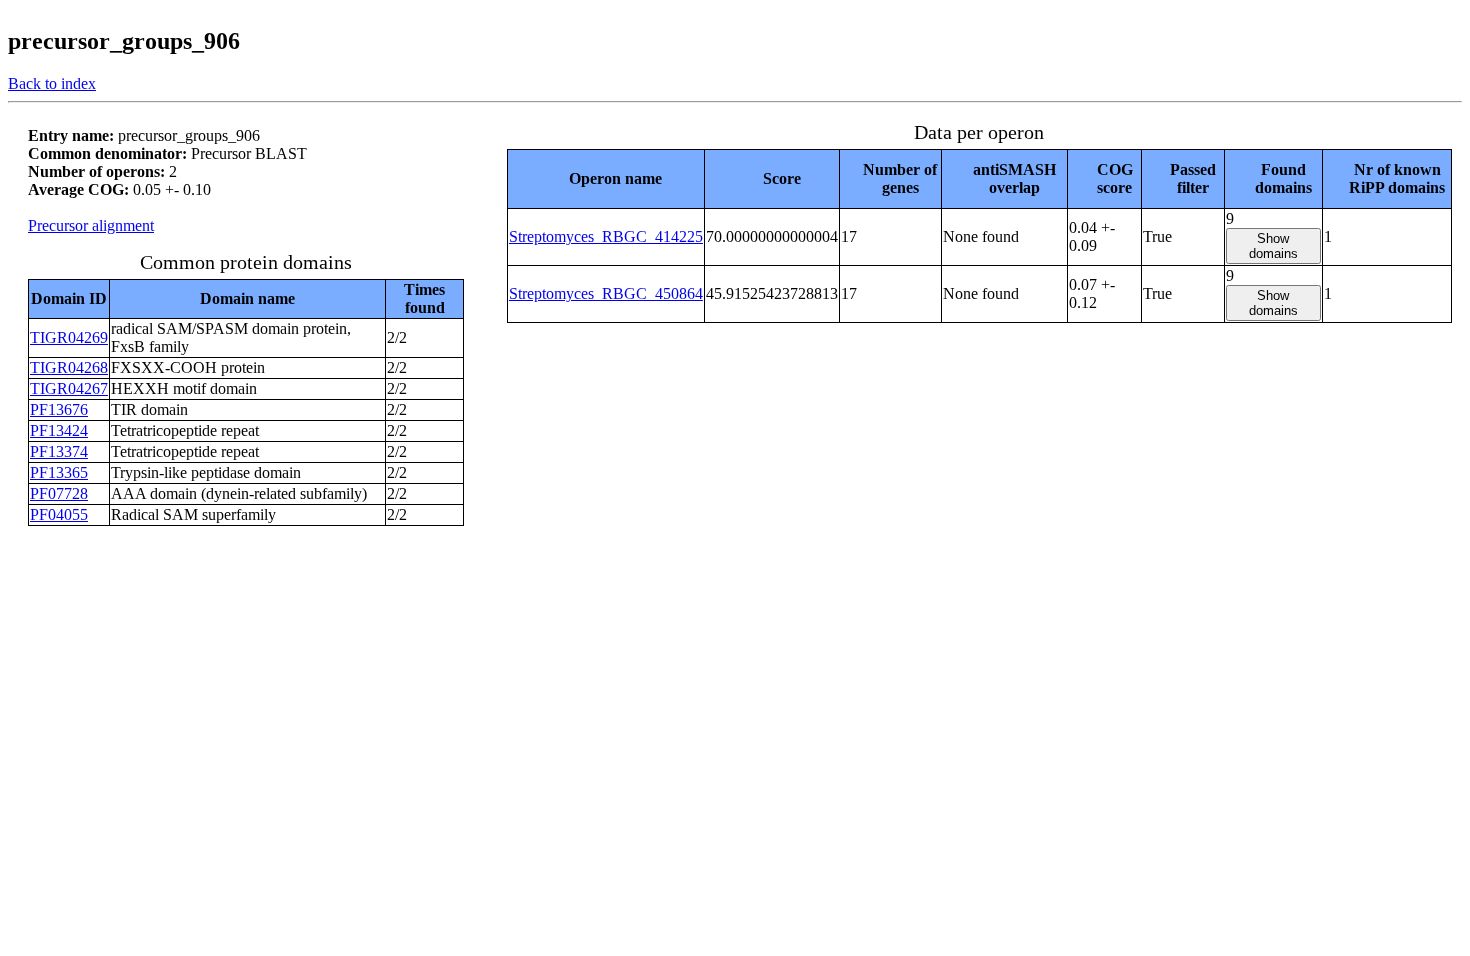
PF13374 (59, 451)
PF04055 (59, 514)
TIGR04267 (69, 388)
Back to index (52, 83)
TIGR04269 (69, 337)
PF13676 (59, 409)
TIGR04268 (69, 367)
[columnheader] (605, 178)
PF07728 (59, 493)
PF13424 (59, 430)
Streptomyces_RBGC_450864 (606, 293)
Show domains (1273, 246)
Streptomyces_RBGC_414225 (606, 236)
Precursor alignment (91, 225)
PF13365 (59, 472)
